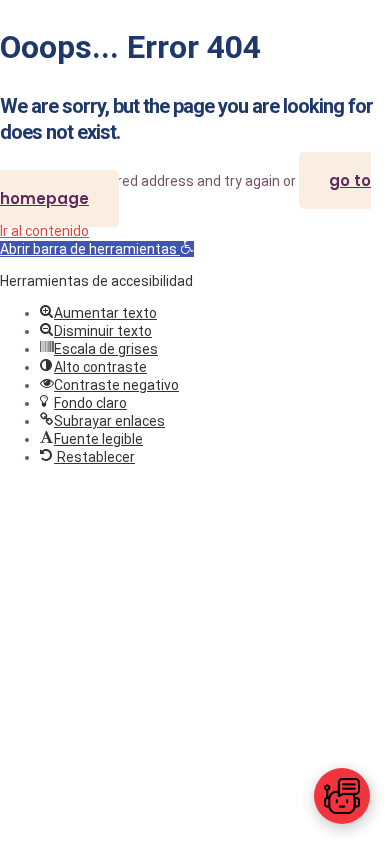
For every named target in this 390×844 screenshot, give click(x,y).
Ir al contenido (44, 231)
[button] (97, 249)
